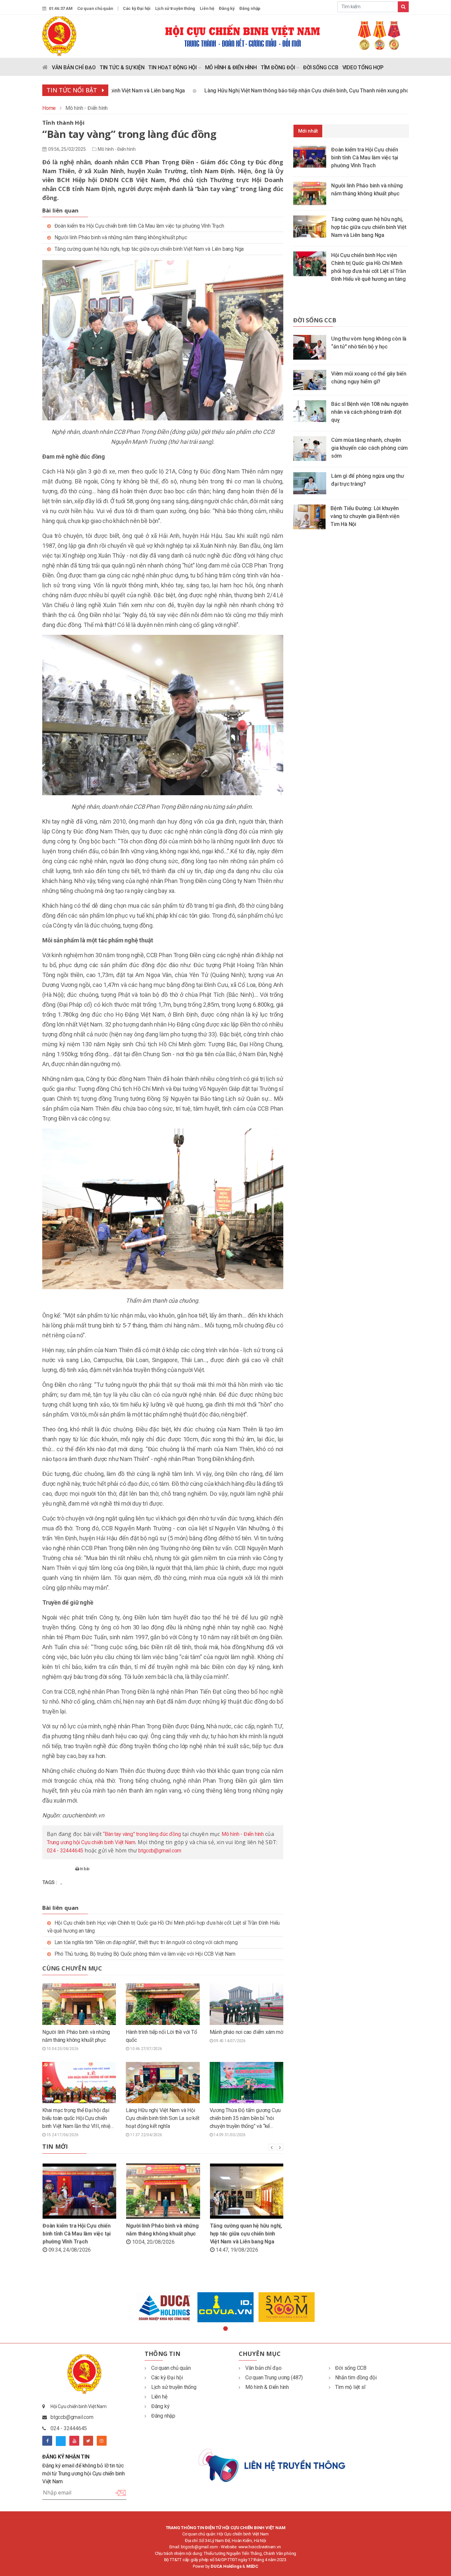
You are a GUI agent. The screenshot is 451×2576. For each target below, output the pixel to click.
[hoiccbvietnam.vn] (59, 36)
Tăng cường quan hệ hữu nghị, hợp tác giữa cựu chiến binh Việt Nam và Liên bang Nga (149, 249)
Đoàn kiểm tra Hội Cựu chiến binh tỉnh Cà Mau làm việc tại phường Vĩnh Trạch (139, 226)
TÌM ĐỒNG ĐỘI (278, 67)
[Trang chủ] (45, 69)
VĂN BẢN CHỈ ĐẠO (74, 67)
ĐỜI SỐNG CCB (321, 67)
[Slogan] (287, 35)
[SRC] (287, 2307)
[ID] (226, 2307)
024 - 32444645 (65, 1851)
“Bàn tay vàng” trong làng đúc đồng (142, 1834)
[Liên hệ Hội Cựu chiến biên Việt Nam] (273, 2465)
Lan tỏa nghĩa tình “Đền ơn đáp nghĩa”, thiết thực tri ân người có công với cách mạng (146, 1942)
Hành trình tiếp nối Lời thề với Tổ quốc (161, 2036)
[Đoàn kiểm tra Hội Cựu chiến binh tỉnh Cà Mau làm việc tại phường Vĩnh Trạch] (312, 156)
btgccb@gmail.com (160, 1851)
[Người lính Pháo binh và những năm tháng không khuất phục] (312, 193)
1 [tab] (225, 2329)
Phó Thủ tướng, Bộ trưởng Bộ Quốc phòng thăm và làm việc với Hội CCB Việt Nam (145, 1954)
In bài (84, 1869)
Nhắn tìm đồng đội (356, 2378)
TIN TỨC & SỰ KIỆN (122, 67)
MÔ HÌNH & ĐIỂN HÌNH (231, 67)
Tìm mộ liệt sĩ (350, 2387)
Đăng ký (227, 8)
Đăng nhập (250, 8)
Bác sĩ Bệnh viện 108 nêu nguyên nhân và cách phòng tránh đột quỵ (370, 412)
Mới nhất (308, 131)
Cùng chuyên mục (72, 1968)
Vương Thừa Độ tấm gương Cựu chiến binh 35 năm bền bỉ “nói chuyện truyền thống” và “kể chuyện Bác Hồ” (245, 2119)
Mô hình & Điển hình (267, 2387)
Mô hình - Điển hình (117, 149)
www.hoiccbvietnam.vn (260, 2547)
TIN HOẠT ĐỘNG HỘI (173, 67)
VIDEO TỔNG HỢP (363, 67)
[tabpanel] (165, 2308)
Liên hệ (207, 8)
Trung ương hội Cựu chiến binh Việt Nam (91, 1842)
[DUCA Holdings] (165, 2308)
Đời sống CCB (315, 320)
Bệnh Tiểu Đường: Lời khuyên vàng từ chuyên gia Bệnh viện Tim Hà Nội (365, 516)
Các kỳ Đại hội (137, 8)
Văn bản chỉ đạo (263, 2368)
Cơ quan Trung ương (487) (274, 2378)
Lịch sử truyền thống (175, 8)
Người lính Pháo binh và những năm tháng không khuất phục (121, 237)
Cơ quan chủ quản (95, 8)
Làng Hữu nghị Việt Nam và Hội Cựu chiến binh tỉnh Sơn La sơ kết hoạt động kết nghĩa (162, 2118)
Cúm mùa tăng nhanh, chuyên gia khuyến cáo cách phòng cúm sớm (369, 448)
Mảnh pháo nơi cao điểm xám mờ (246, 2032)
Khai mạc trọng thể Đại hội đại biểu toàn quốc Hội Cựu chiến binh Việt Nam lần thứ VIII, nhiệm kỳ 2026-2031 (78, 2119)
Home (49, 108)
